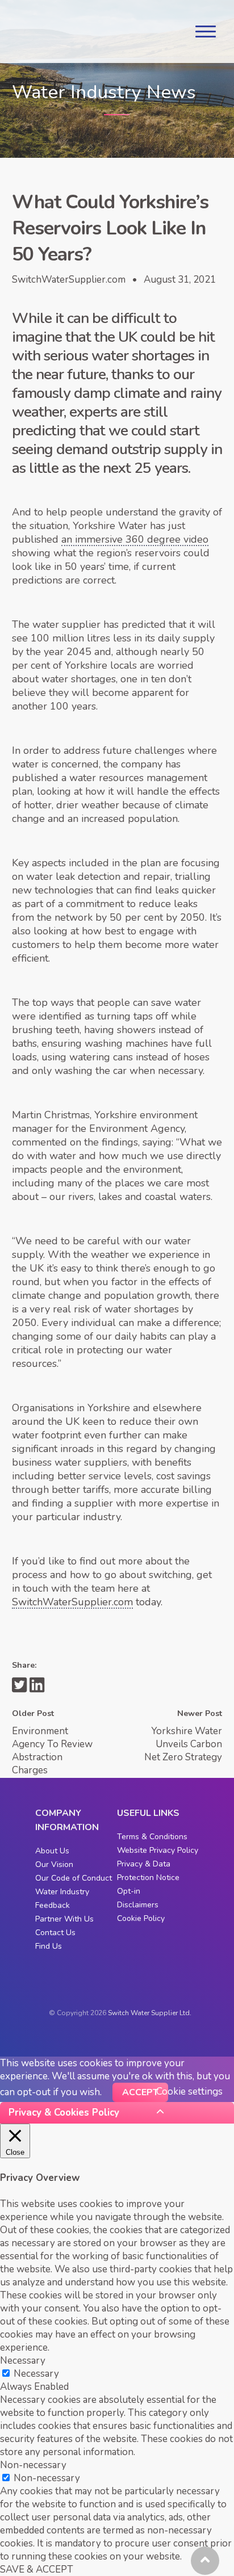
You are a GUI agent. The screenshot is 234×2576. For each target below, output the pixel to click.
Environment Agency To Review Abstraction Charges (52, 1751)
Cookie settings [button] (189, 2092)
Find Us (49, 1946)
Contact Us (55, 1933)
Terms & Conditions (152, 1837)
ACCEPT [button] (140, 2092)
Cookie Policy (141, 1918)
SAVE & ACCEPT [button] (37, 2569)
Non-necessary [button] (33, 2465)
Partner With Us (64, 1919)
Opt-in (129, 1891)
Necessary (36, 2374)
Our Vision (54, 1864)
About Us (52, 1851)
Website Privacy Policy (158, 1850)
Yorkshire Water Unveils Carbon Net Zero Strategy (183, 1744)
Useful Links (148, 1813)
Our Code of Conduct (74, 1878)
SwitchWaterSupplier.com (72, 1602)
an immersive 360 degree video (135, 539)
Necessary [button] (23, 2361)
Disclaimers (138, 1905)
